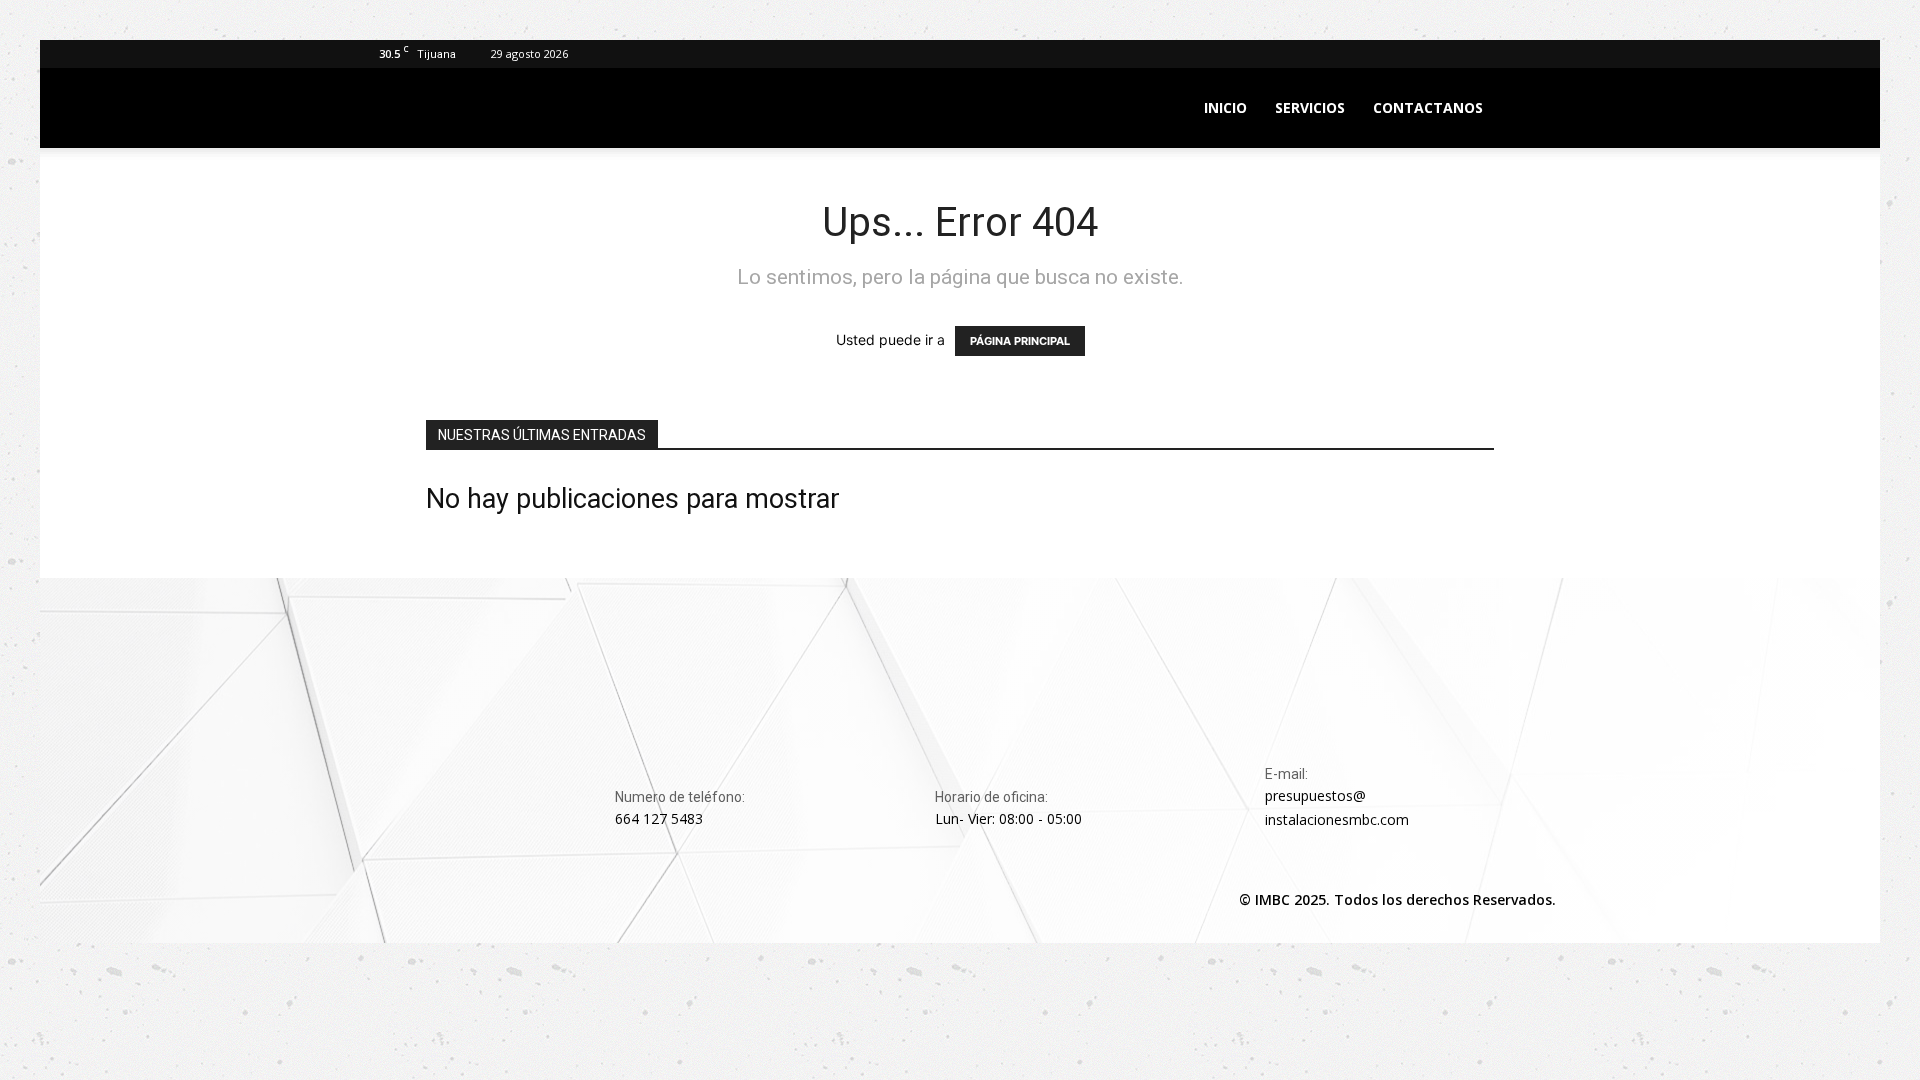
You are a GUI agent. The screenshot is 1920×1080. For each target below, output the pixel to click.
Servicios (1310, 107)
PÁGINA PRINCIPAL (1020, 341)
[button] (1536, 109)
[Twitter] (474, 900)
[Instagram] (428, 900)
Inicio (1225, 107)
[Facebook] (382, 900)
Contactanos (1428, 107)
